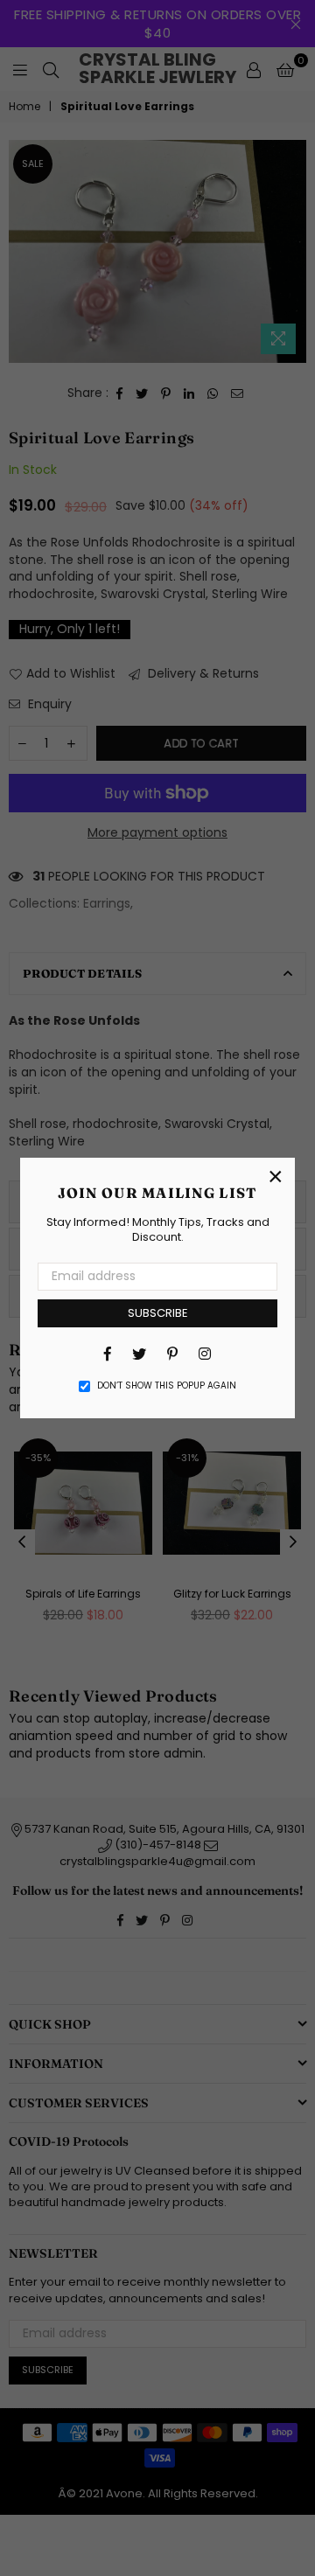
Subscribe (158, 1313)
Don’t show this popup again (167, 1386)
